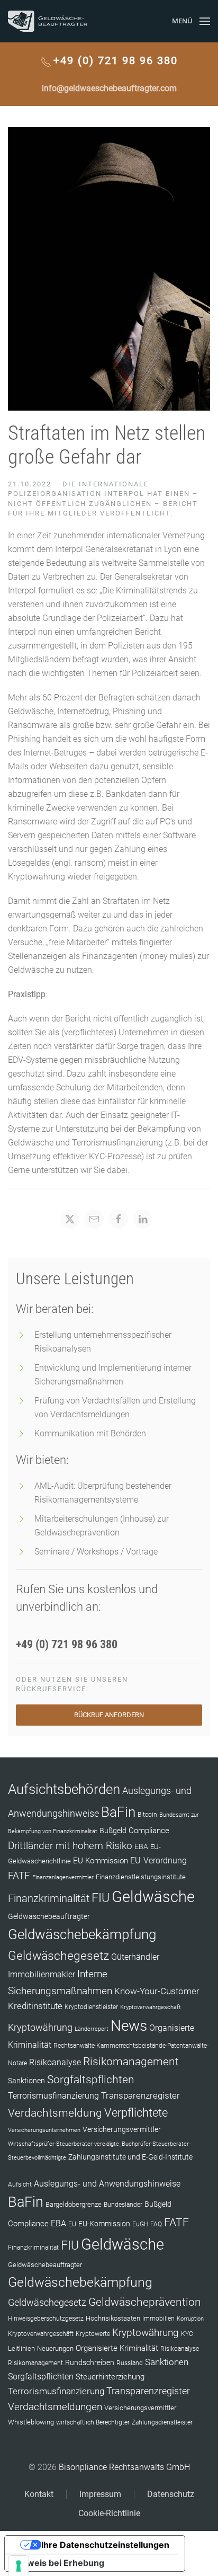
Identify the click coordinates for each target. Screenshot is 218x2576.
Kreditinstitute (35, 2006)
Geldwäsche (153, 1897)
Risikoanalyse (55, 2062)
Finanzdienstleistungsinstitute (141, 1877)
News (129, 2026)
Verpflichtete (136, 2113)
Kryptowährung (40, 2027)
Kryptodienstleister (91, 2007)
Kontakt (39, 2494)
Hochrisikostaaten (113, 2318)
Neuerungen (55, 2348)
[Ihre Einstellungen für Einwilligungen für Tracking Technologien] (19, 2566)
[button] (191, 21)
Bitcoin (147, 1815)
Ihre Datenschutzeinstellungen (105, 2545)
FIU (101, 1898)
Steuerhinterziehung (110, 2377)
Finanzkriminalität (49, 1898)
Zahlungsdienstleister (162, 2422)
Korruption (190, 2319)
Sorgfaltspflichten (91, 2080)
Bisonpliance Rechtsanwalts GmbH (124, 2467)
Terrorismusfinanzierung (53, 2096)
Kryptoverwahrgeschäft (151, 2007)
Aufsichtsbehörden (64, 1789)
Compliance (149, 1831)
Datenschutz (171, 2494)
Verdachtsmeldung (55, 2113)
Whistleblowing (31, 2422)
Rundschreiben (90, 2363)
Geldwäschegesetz (58, 1956)
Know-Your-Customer (157, 1991)
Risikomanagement (131, 2061)
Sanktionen (26, 2081)
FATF (19, 1876)
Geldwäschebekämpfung (82, 1934)
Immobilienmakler (42, 1974)
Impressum (100, 2494)
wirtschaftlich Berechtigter (93, 2422)
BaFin (118, 1812)
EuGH (140, 2224)
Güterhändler (135, 1957)
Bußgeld (113, 1831)
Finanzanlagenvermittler (63, 1877)
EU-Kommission (101, 1861)
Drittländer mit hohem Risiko (70, 1846)
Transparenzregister (140, 2095)
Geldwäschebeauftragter (49, 1916)
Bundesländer (123, 2205)
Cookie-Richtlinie (109, 2513)
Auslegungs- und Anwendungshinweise (107, 2184)
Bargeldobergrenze (74, 2204)
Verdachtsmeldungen (55, 2407)
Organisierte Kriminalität (117, 2348)
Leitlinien (21, 2348)
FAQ (156, 2224)
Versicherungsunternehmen (44, 2130)
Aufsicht (20, 2184)
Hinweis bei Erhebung (59, 2563)
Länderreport (92, 2029)
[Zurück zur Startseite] (48, 21)
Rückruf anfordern (109, 1715)
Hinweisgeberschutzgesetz (46, 2319)
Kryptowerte (93, 2334)
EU (72, 2224)
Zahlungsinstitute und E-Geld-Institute (130, 2157)
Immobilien (158, 2319)
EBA (141, 1846)
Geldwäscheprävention (145, 2302)
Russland (130, 2363)
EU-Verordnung (158, 1861)
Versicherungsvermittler (122, 2129)
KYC (187, 2334)
